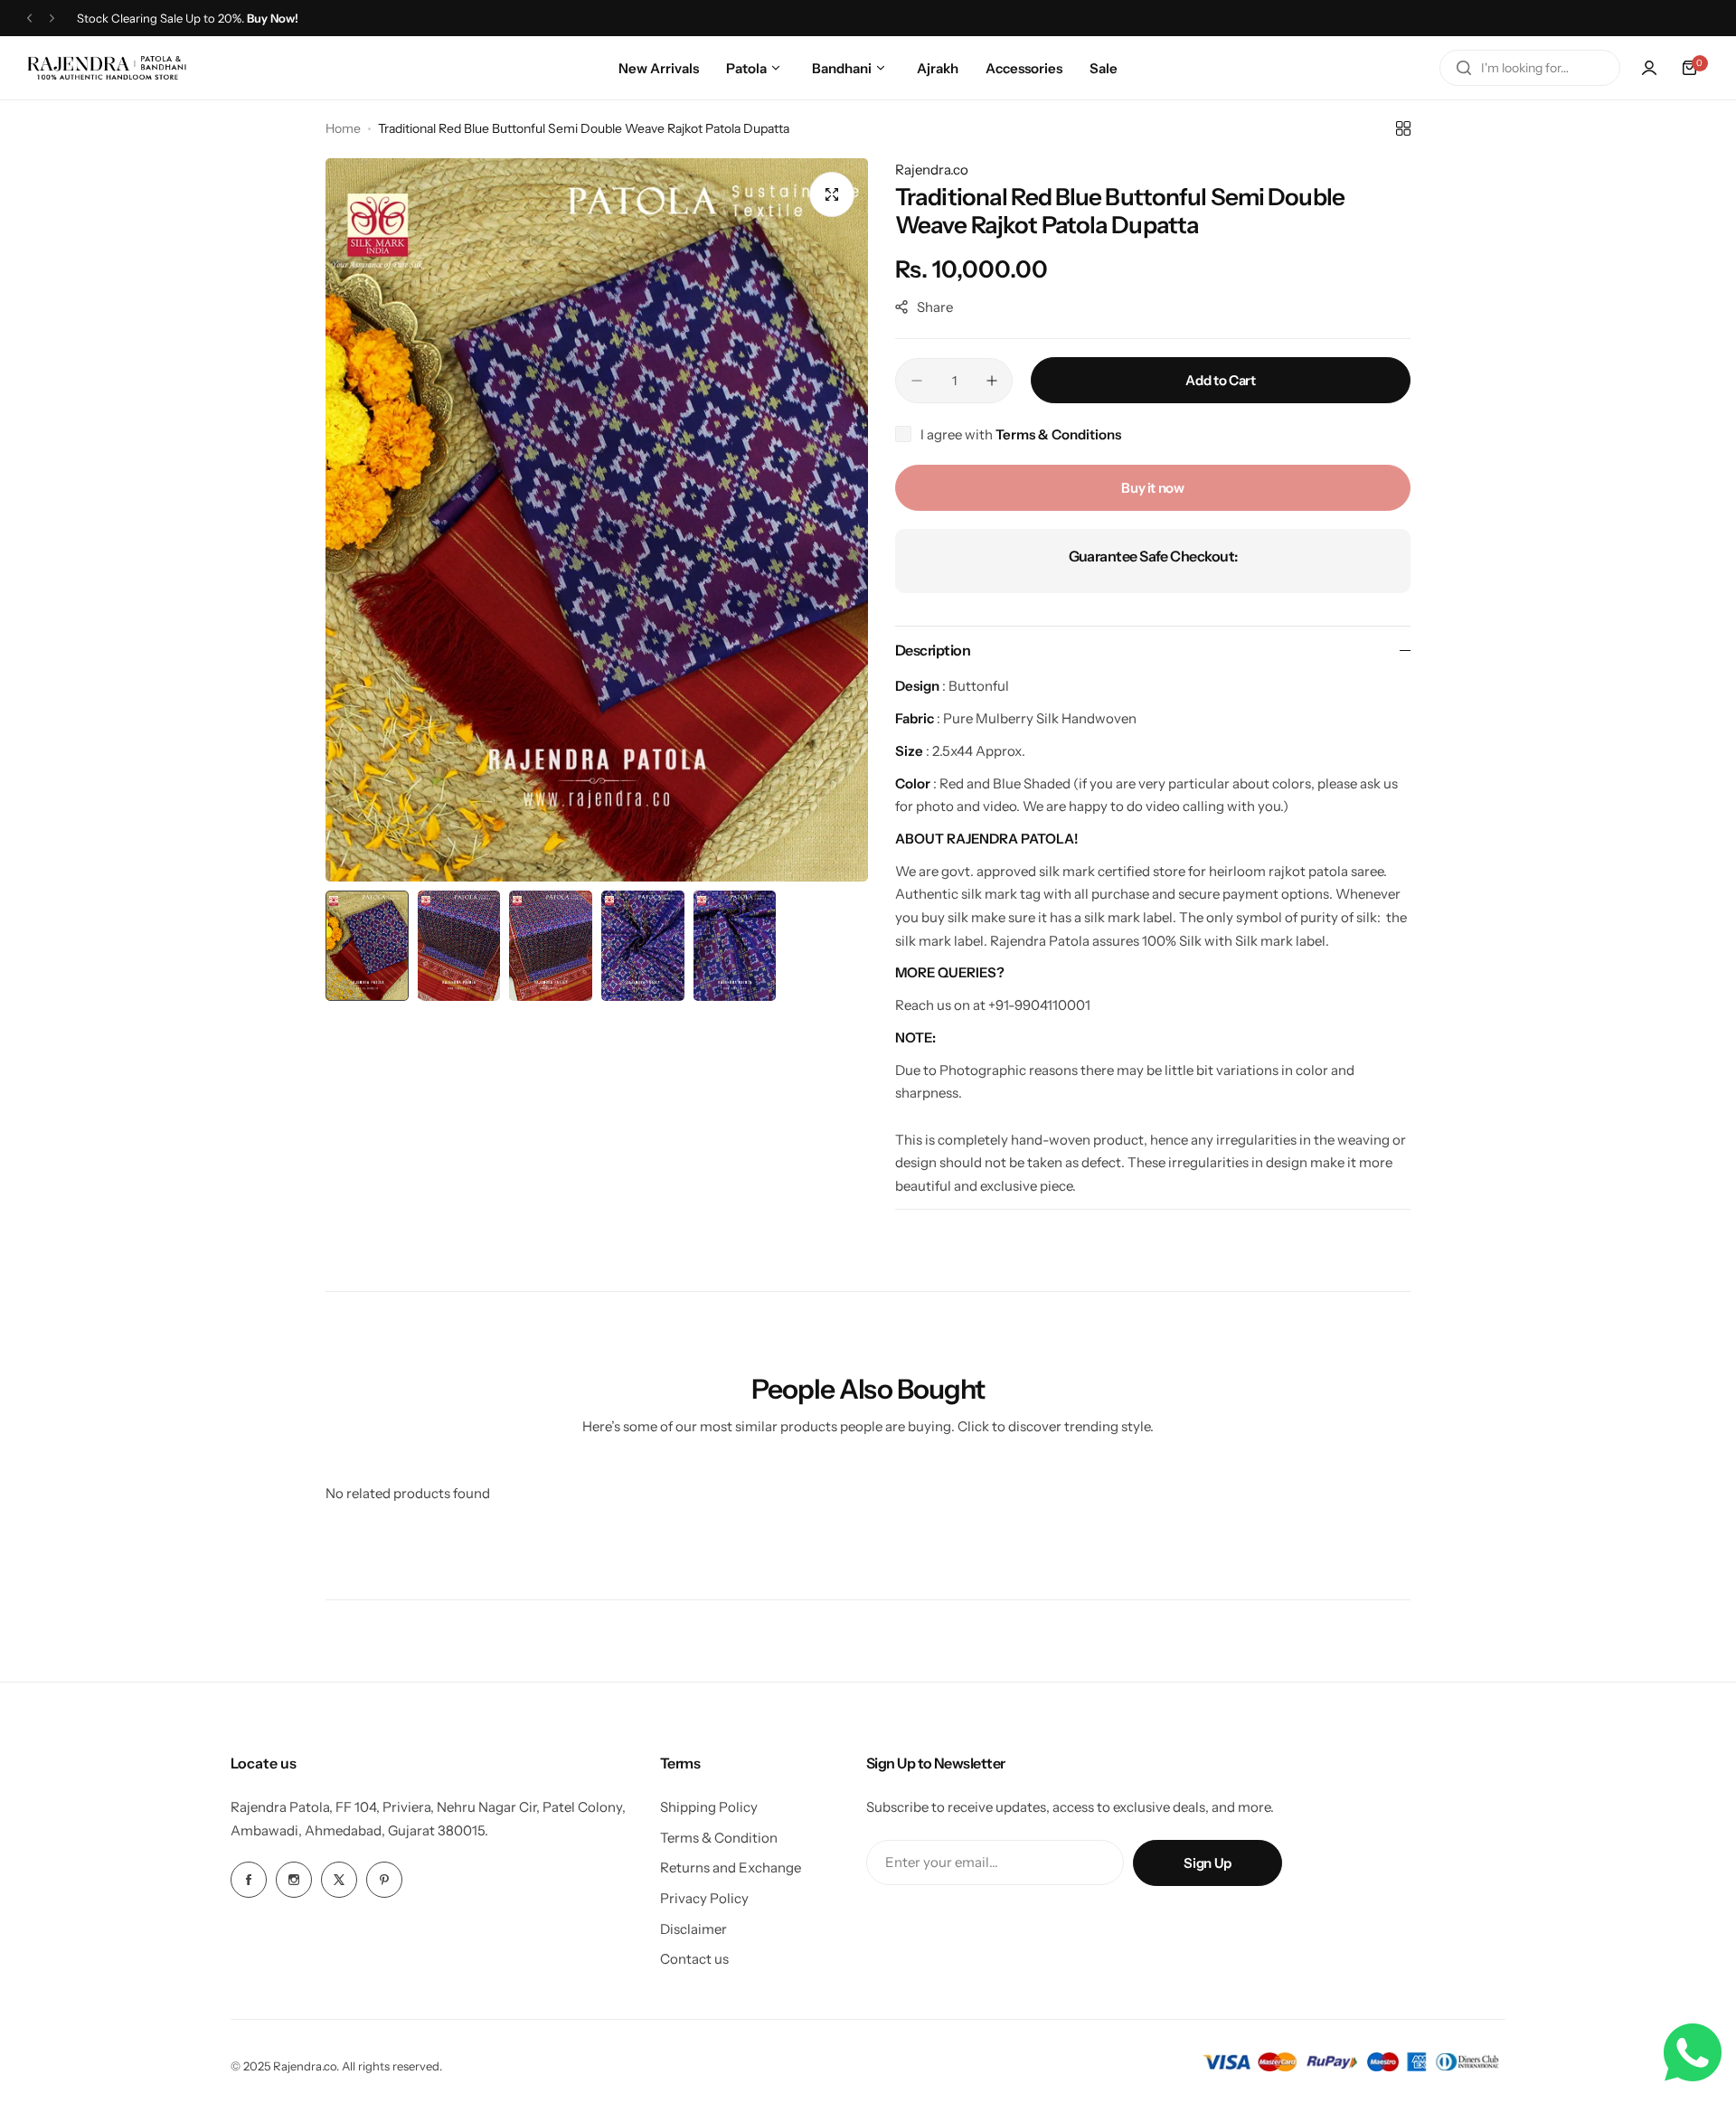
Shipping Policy (709, 1807)
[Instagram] (294, 1880)
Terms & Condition (719, 1838)
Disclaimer (693, 1929)
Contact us (694, 1959)
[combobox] (1530, 68)
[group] (597, 520)
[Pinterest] (384, 1880)
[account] (1649, 68)
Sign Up (1207, 1863)
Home (343, 128)
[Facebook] (249, 1880)
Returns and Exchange (731, 1867)
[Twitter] (339, 1880)
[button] (29, 19)
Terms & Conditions (1058, 434)
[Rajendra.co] (107, 67)
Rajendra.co (932, 170)
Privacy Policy (704, 1898)
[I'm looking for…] (1464, 68)
